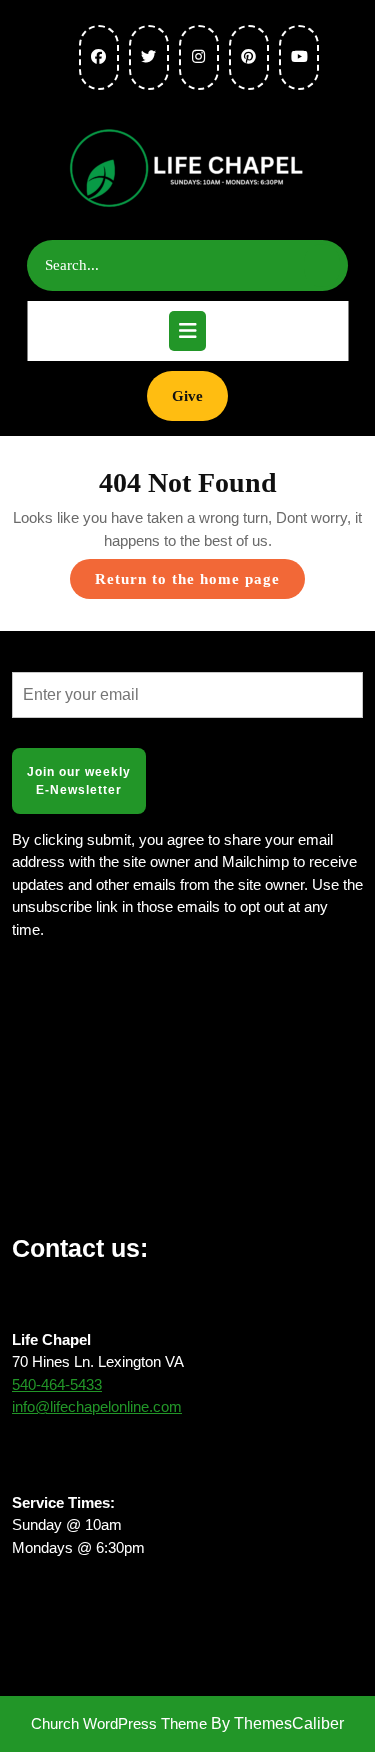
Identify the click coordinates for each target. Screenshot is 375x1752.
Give (200, 395)
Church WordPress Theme (119, 1723)
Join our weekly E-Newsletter (79, 781)
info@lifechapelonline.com (97, 1406)
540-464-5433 (57, 1384)
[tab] (187, 331)
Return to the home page (200, 584)
